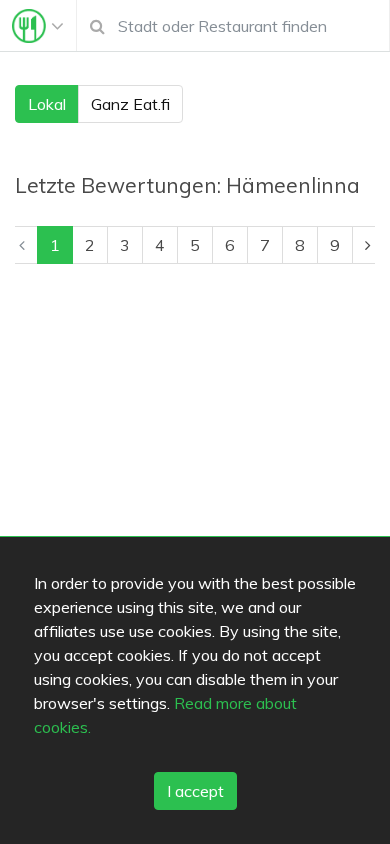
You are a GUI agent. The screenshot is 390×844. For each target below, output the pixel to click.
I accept (195, 791)
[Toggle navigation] (38, 26)
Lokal (47, 104)
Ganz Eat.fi (130, 104)
